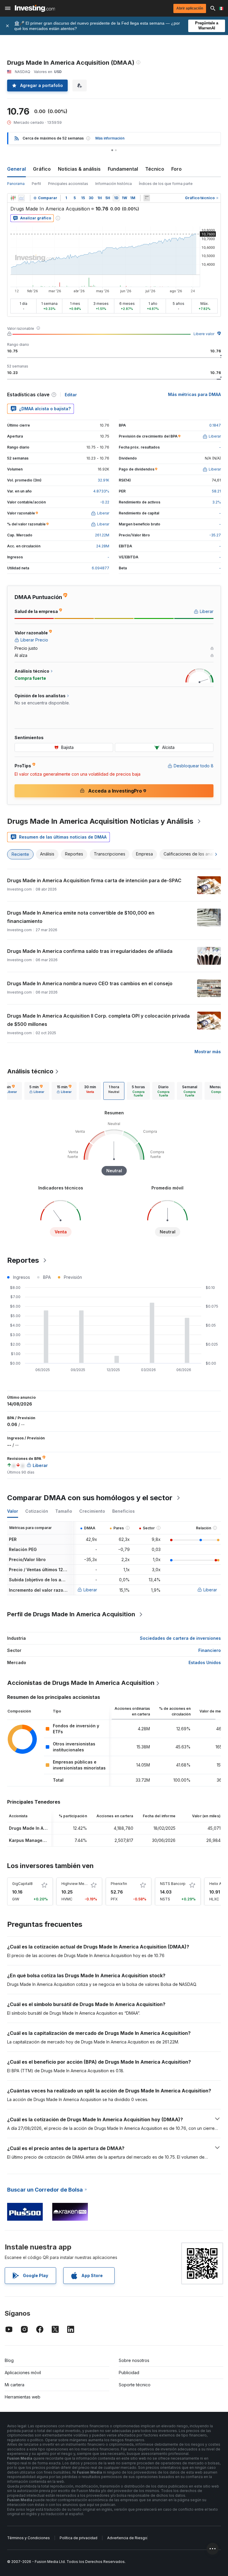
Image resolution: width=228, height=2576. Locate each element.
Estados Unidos (205, 1662)
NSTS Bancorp (173, 1884)
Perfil (36, 184)
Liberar (90, 1590)
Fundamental (123, 169)
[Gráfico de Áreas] (21, 198)
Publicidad (129, 2373)
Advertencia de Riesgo (127, 2538)
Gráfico (42, 169)
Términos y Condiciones (28, 2538)
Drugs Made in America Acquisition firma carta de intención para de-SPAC (94, 880)
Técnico (155, 169)
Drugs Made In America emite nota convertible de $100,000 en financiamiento (81, 917)
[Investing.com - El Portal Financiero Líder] (35, 8)
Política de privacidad (79, 2538)
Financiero (210, 1650)
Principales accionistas (68, 184)
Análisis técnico (30, 1071)
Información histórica (114, 184)
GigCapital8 (22, 1884)
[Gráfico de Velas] (13, 198)
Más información (110, 138)
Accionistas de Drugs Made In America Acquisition (81, 1683)
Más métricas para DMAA (194, 394)
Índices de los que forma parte (166, 184)
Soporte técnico (135, 2385)
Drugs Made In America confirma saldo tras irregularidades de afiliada (90, 951)
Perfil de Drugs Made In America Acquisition (71, 1614)
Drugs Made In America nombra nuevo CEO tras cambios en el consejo (90, 983)
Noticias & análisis (79, 169)
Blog (9, 2360)
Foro (176, 169)
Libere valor (204, 334)
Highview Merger (76, 1884)
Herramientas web (23, 2397)
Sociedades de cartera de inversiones (180, 1638)
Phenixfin (119, 1884)
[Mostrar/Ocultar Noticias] (147, 198)
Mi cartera (15, 2385)
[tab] (37, 1091)
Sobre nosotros (134, 2360)
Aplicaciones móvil (23, 2373)
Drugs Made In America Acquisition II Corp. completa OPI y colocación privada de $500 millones (98, 1020)
